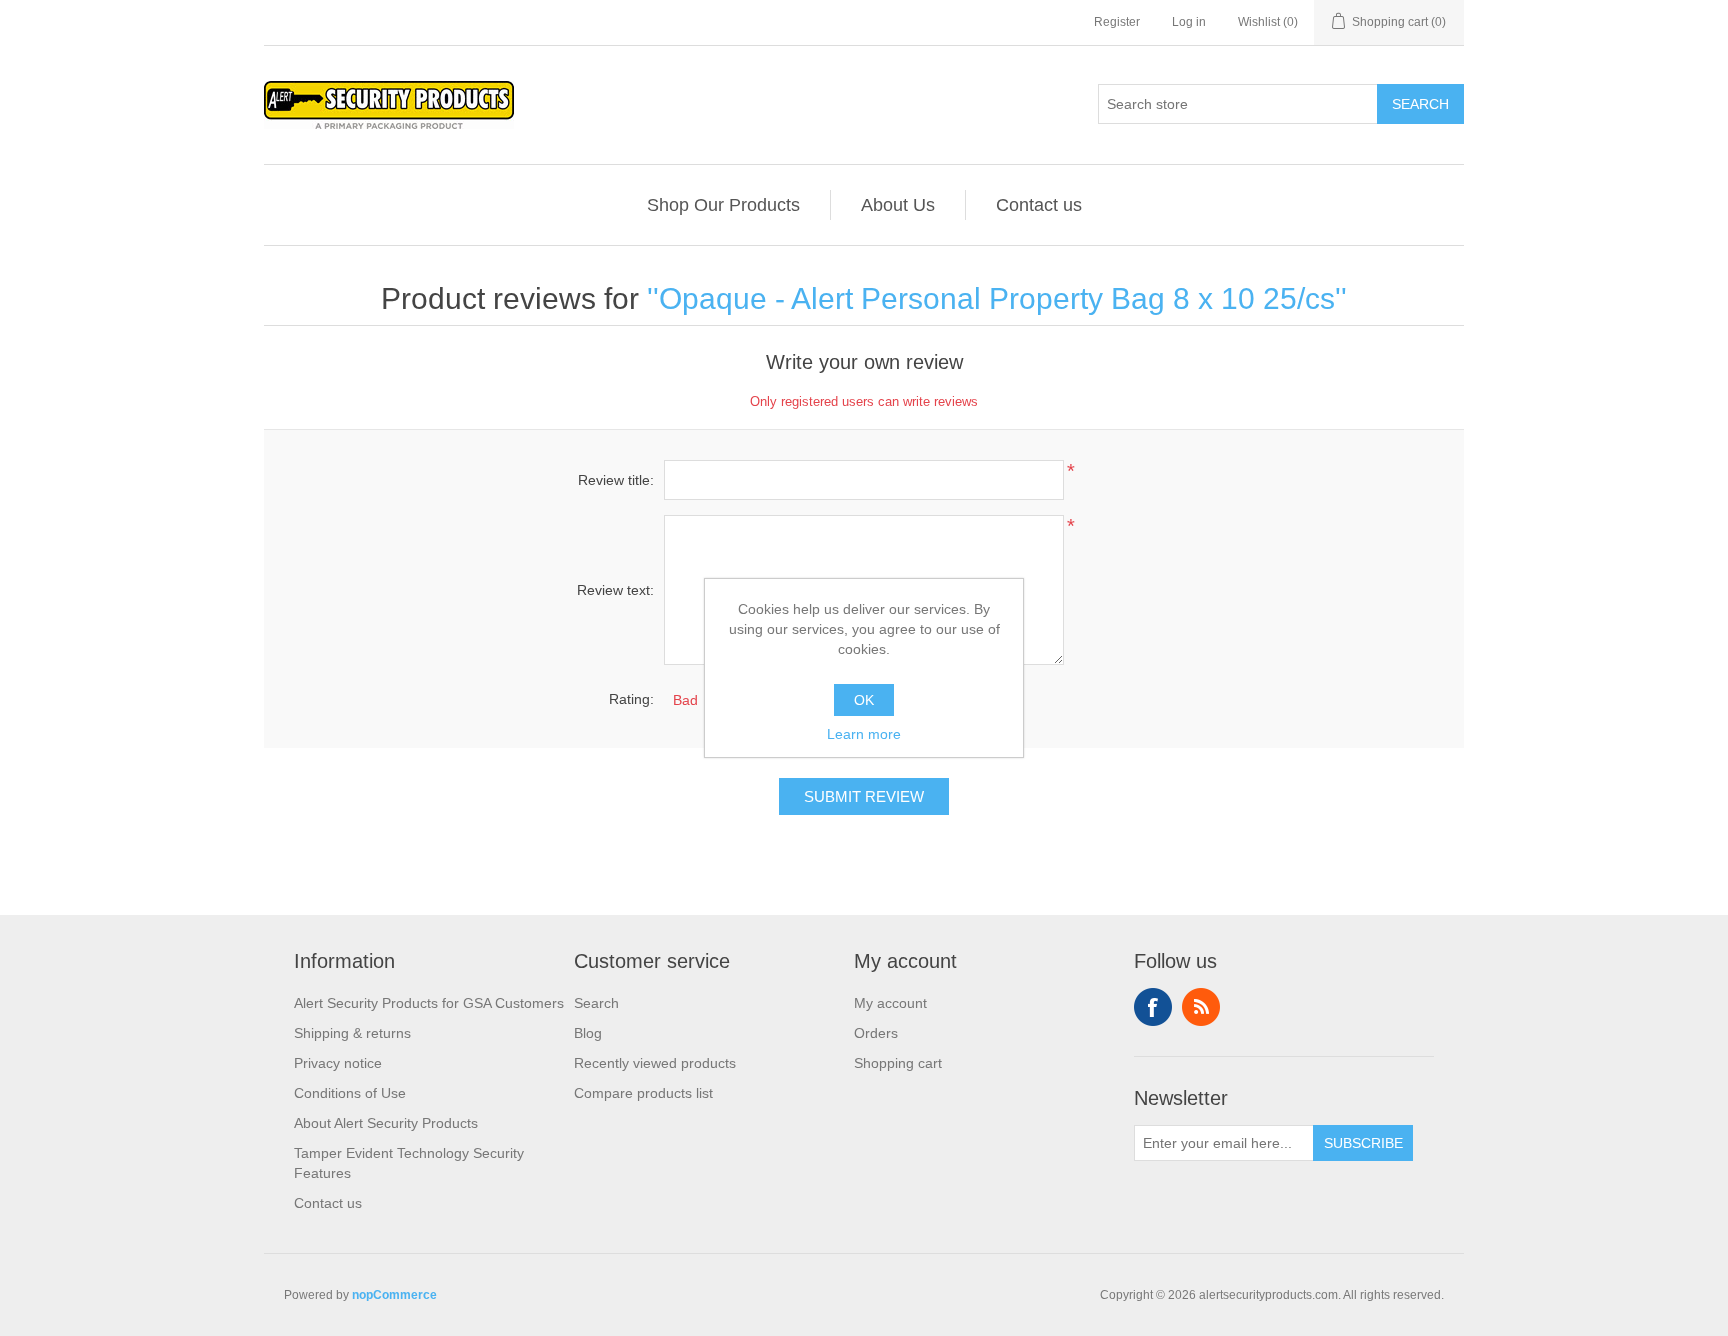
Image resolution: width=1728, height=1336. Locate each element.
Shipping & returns (352, 1033)
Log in (1189, 22)
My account (890, 1003)
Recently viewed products (655, 1063)
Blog (588, 1033)
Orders (876, 1033)
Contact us (1039, 205)
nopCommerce (394, 1295)
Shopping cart (898, 1063)
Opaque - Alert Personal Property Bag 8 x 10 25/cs (997, 298)
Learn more (864, 734)
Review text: (615, 590)
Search (1420, 104)
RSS (1201, 1007)
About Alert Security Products (386, 1123)
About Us (898, 205)
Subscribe (1363, 1143)
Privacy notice (338, 1063)
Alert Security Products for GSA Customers (429, 1003)
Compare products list (643, 1093)
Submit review (864, 796)
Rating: (631, 699)
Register (1117, 22)
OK (864, 700)
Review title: (616, 480)
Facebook (1153, 1007)
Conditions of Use (350, 1093)
